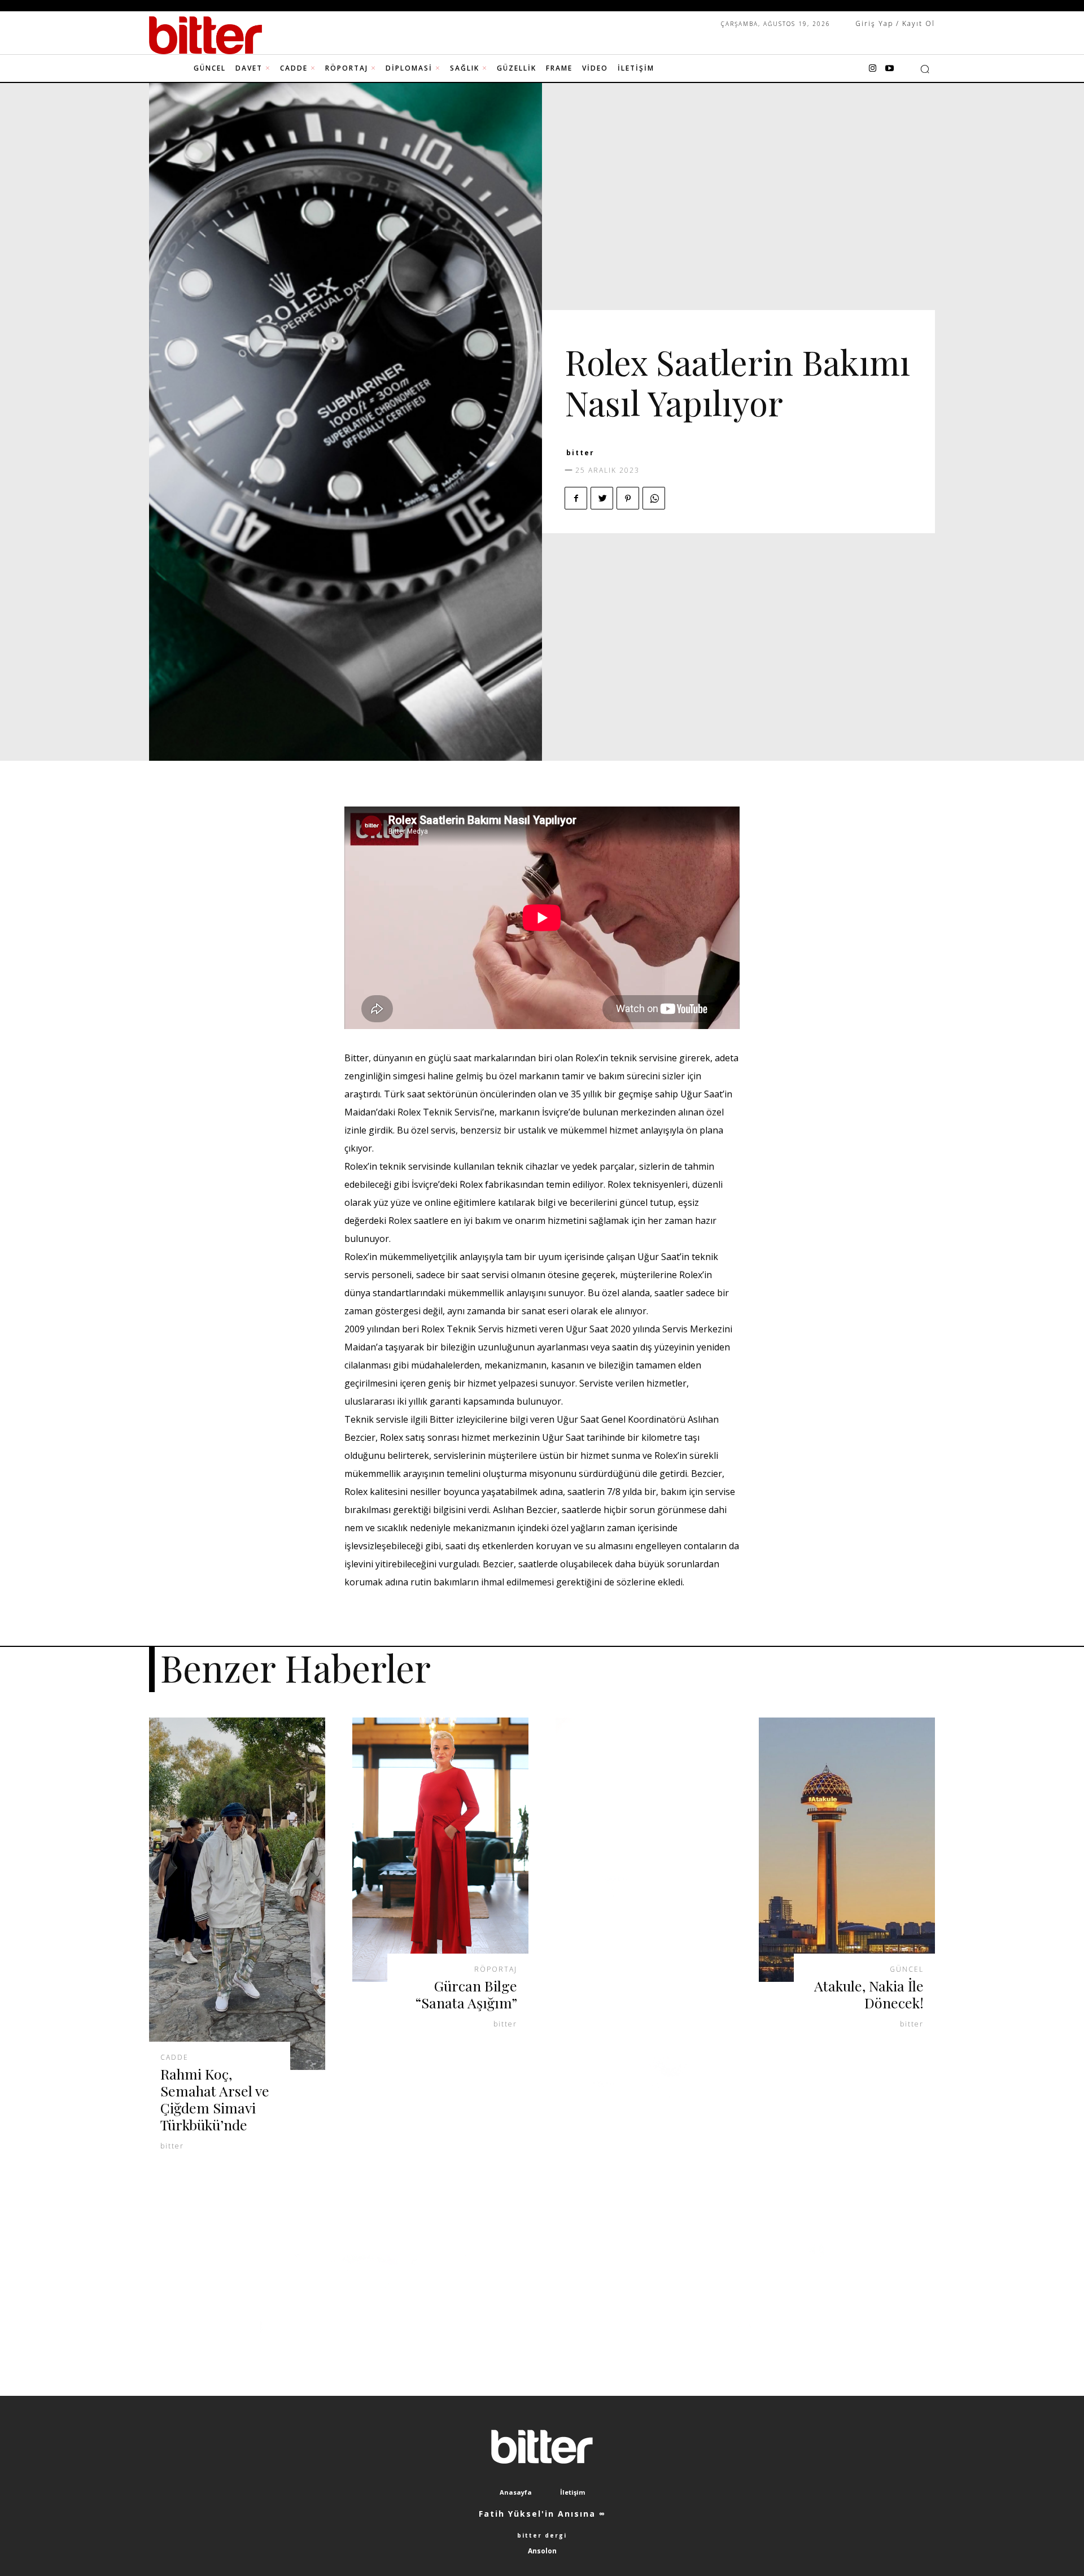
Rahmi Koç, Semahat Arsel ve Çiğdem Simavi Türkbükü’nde (215, 2099)
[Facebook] (576, 498)
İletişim (572, 2492)
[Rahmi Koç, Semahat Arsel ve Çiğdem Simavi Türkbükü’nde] (237, 1894)
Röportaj (645, 338)
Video (692, 338)
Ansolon (542, 2551)
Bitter (580, 453)
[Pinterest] (628, 498)
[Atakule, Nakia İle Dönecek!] (847, 1850)
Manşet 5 (589, 338)
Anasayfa (516, 2492)
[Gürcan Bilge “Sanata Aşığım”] (440, 1850)
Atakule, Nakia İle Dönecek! (869, 1994)
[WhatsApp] (654, 498)
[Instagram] (872, 69)
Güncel (907, 1969)
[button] (925, 69)
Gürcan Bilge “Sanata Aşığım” (466, 1994)
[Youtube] (889, 69)
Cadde (174, 2058)
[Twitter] (602, 498)
